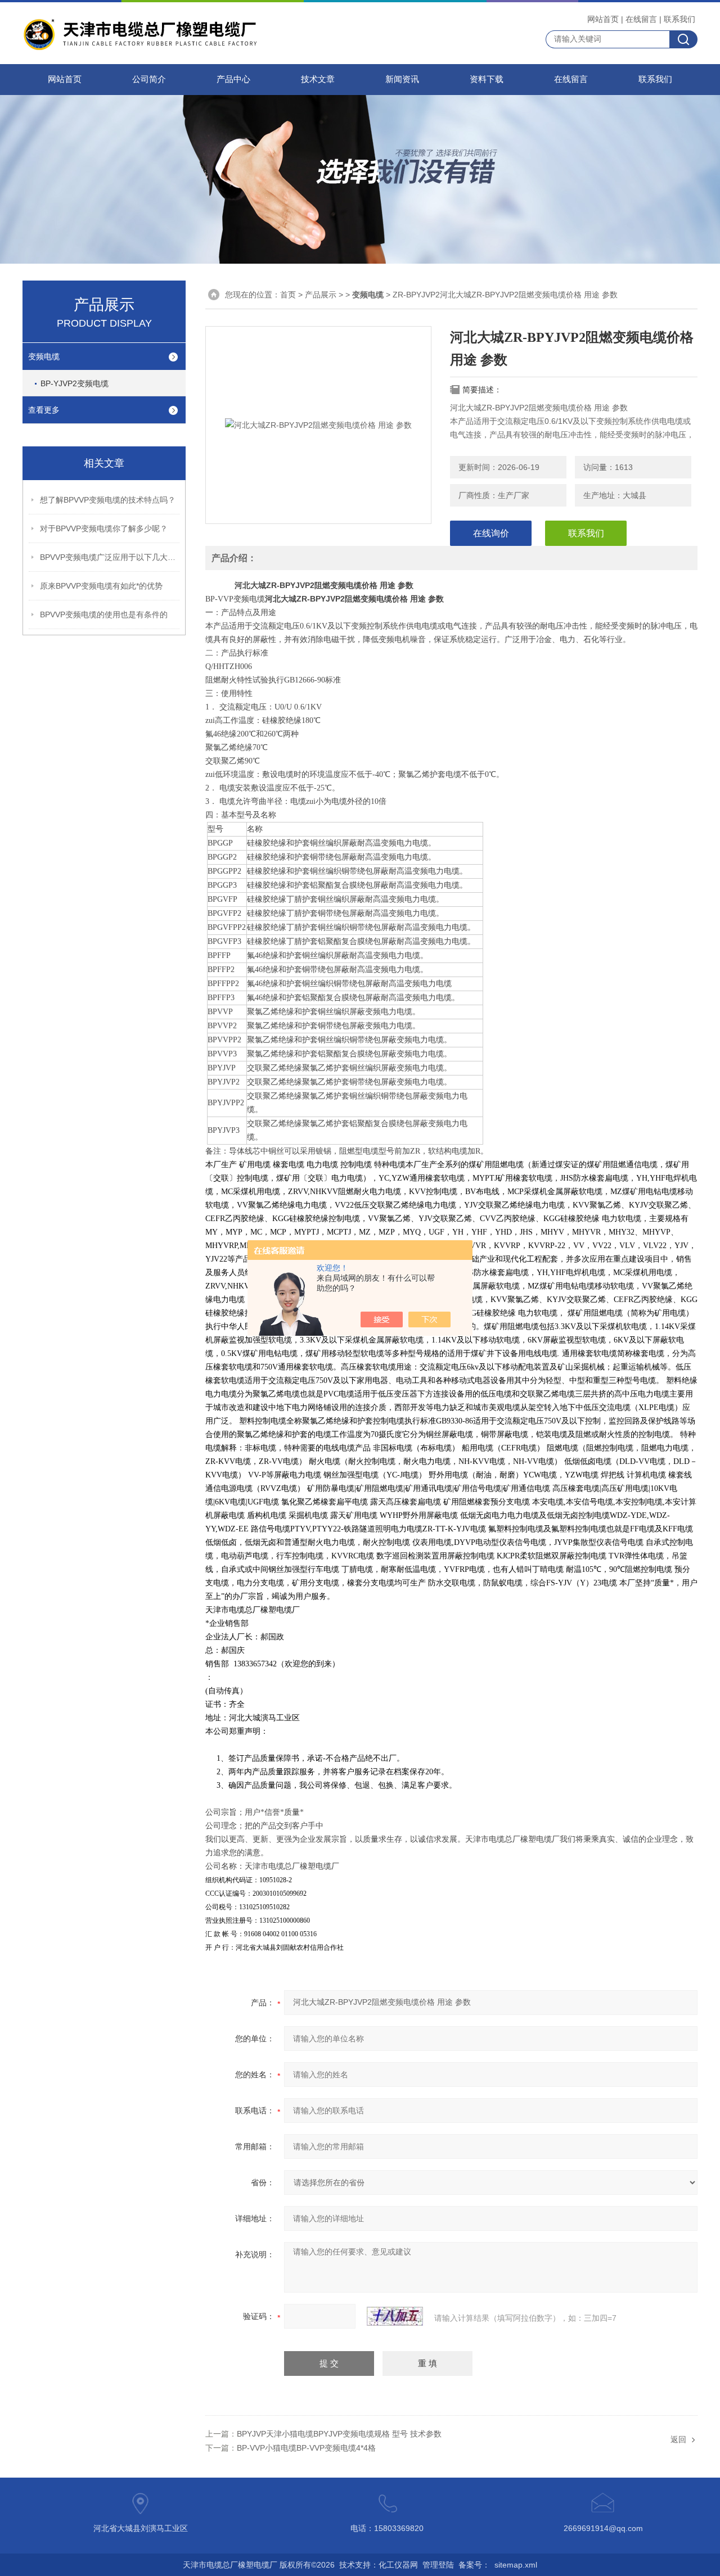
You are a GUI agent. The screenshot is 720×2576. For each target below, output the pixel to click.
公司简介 (149, 79)
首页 (288, 295)
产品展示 (321, 295)
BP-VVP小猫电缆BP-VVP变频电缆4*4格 (306, 2448)
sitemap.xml (516, 2565)
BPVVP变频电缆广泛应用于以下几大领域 (110, 557)
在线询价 (491, 533)
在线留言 (641, 19)
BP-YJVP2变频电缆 (75, 383)
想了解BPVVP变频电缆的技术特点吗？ (108, 500)
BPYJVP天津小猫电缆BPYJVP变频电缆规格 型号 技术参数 (339, 2434)
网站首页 (603, 19)
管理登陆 (438, 2565)
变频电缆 (44, 356)
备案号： (474, 2565)
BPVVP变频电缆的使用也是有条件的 (104, 614)
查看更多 (44, 410)
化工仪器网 (398, 2565)
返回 (678, 2439)
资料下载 (487, 79)
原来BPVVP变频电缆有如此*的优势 (101, 586)
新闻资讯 (402, 79)
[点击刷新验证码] (395, 2316)
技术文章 (318, 79)
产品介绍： (234, 558)
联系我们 (679, 19)
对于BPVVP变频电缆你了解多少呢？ (104, 528)
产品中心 (233, 79)
